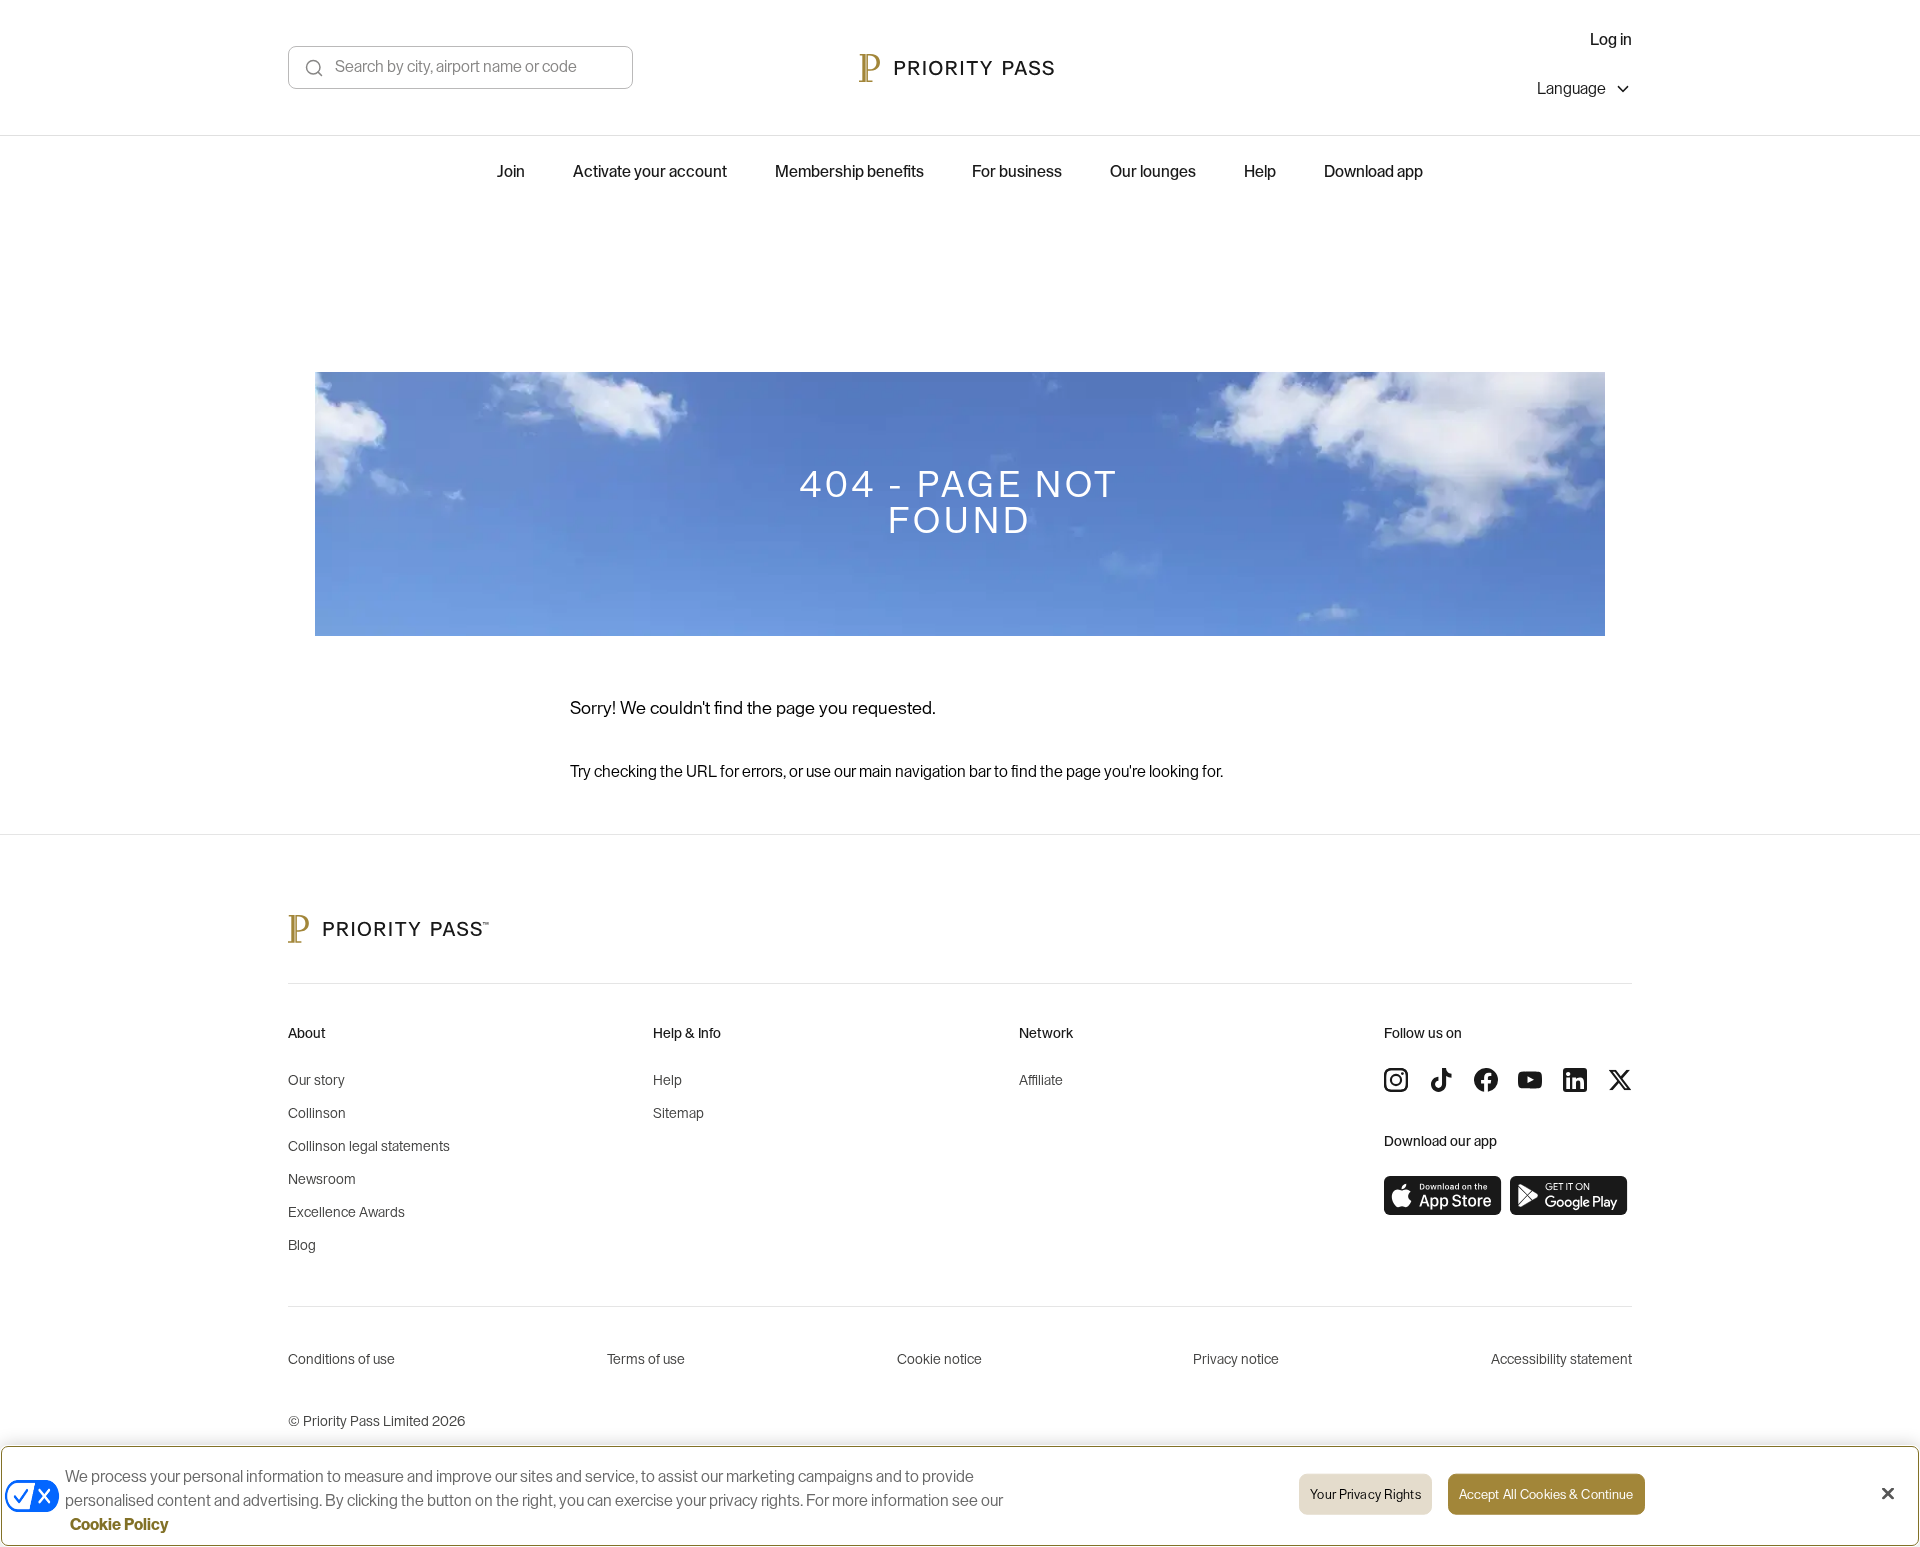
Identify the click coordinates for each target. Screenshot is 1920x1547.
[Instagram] (1396, 1080)
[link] (1443, 1196)
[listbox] (1584, 91)
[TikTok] (1441, 1080)
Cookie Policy (119, 1525)
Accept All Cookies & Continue (1546, 1494)
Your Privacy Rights (1365, 1494)
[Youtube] (1530, 1080)
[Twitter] (1620, 1080)
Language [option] (1571, 89)
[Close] (1888, 1494)
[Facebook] (1486, 1080)
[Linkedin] (1575, 1080)
